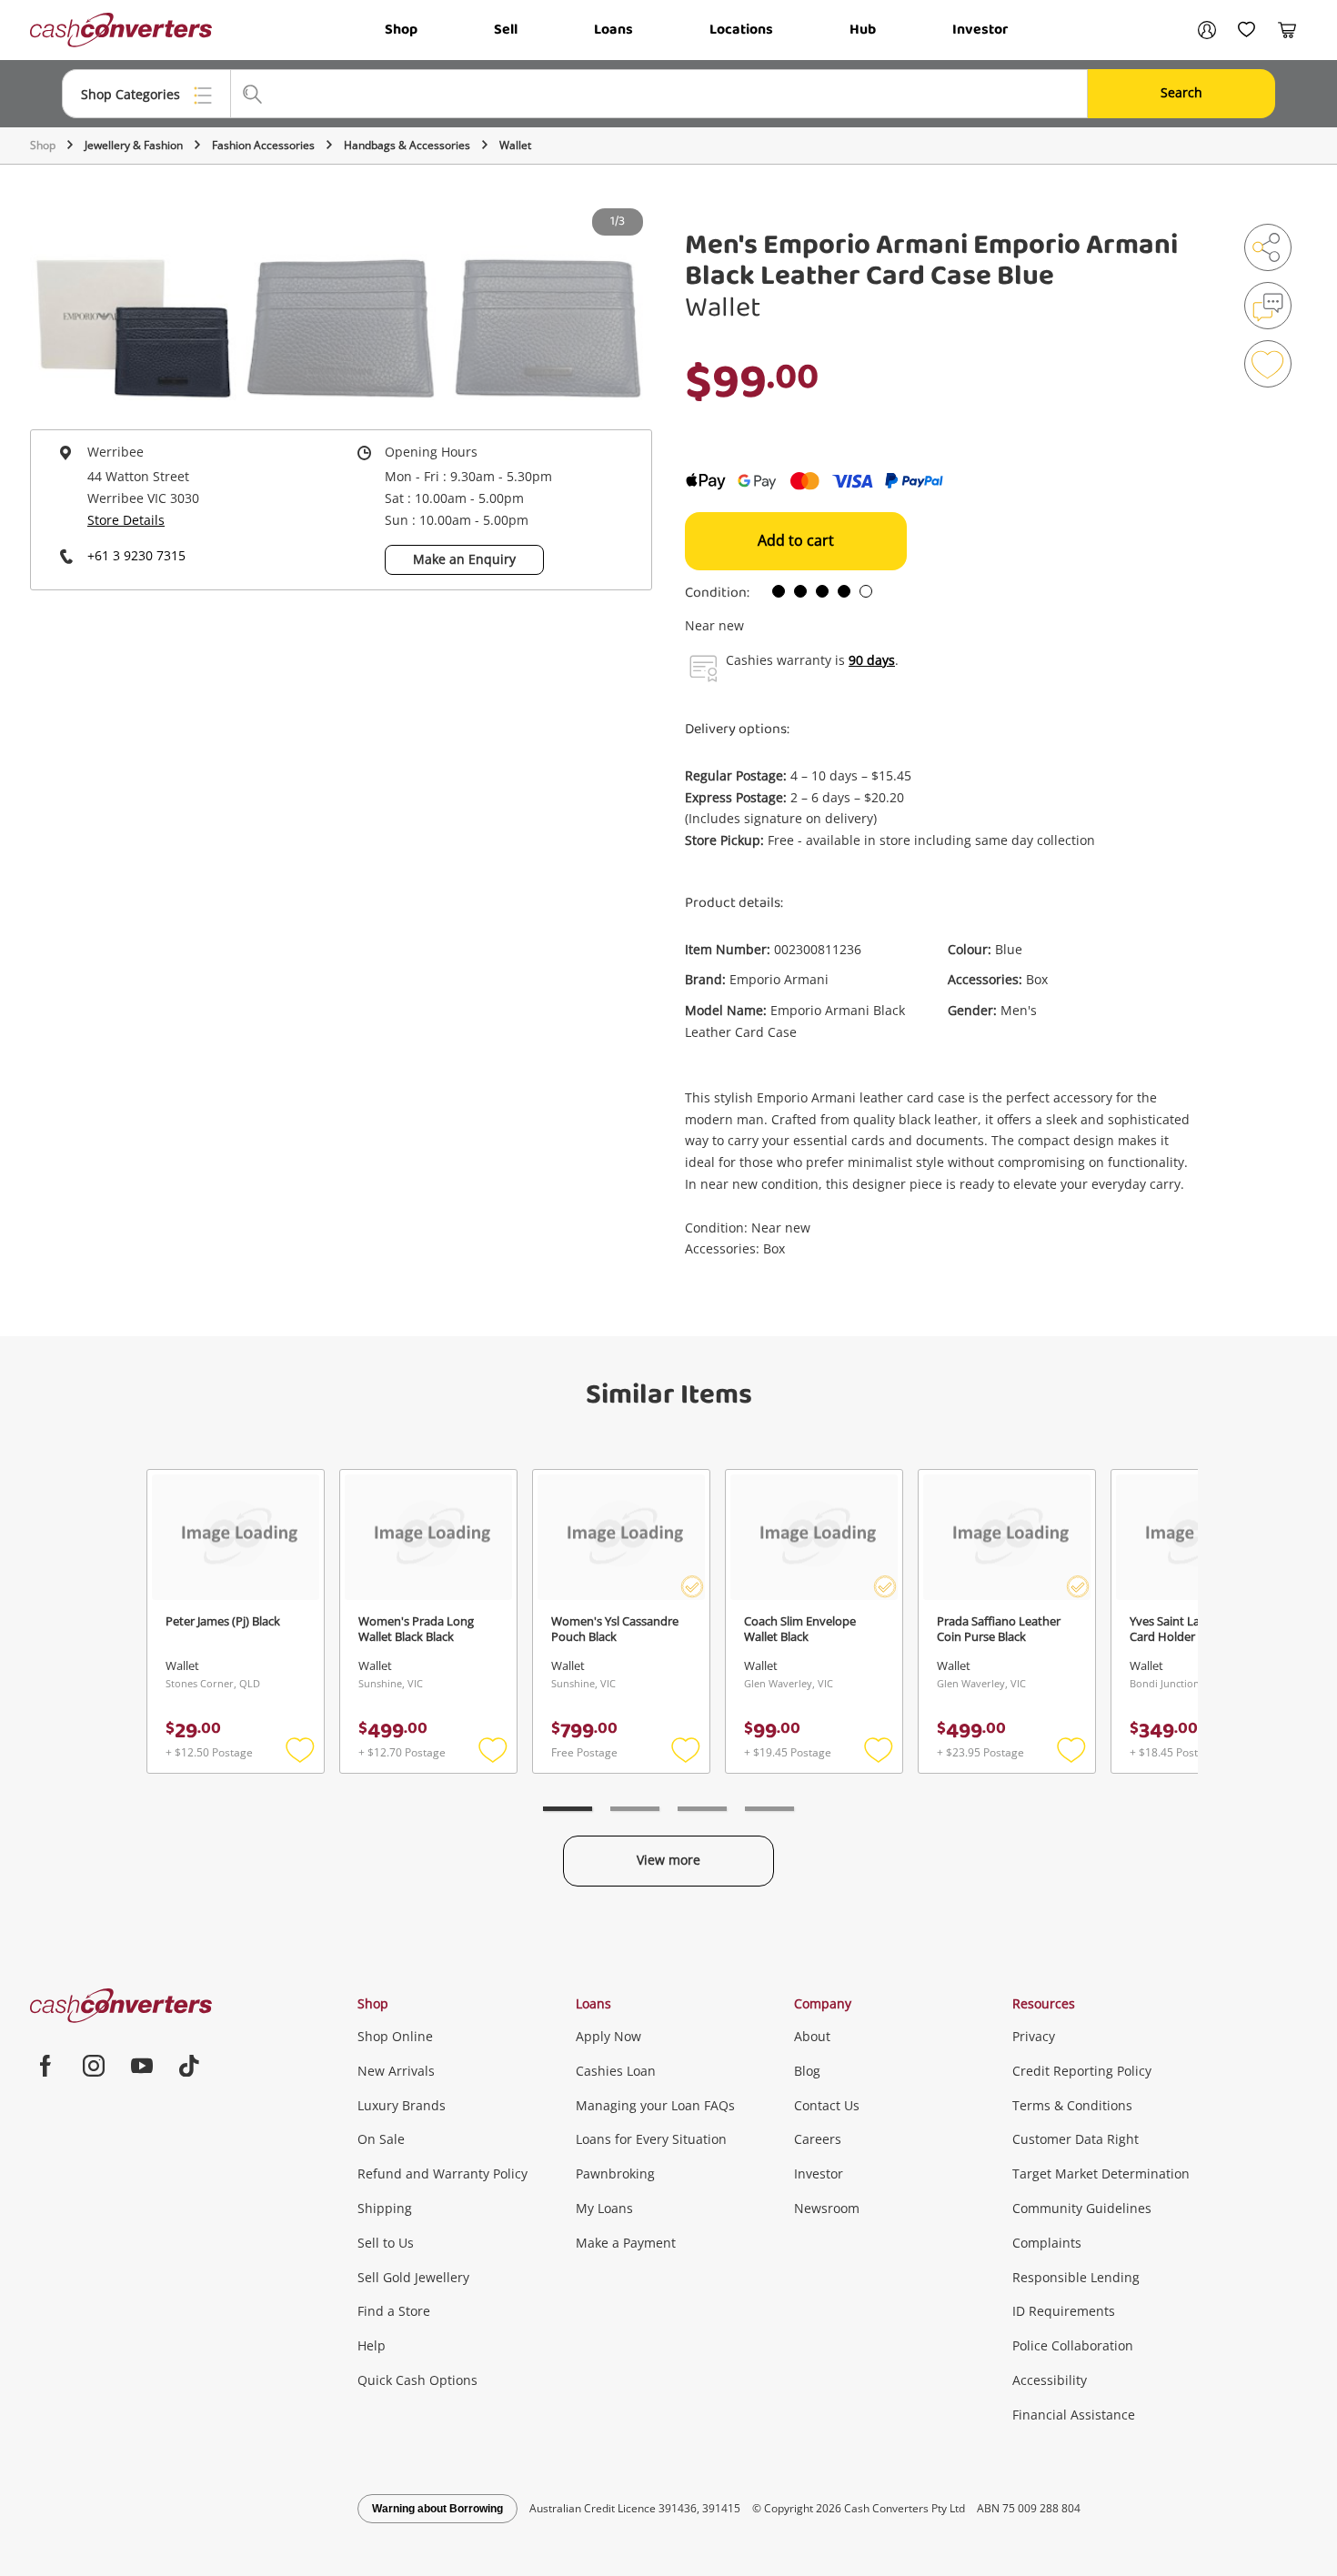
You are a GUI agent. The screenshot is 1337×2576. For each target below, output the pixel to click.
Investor (980, 30)
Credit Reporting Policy (1082, 2071)
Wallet (515, 145)
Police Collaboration (1073, 2345)
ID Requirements (1064, 2311)
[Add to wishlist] (1268, 364)
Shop (401, 30)
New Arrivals (396, 2071)
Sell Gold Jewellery (413, 2277)
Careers (818, 2139)
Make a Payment (626, 2243)
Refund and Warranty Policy (442, 2173)
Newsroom (827, 2208)
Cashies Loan (616, 2071)
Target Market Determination (1101, 2173)
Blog (807, 2071)
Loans (613, 30)
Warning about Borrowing (437, 2509)
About (812, 2036)
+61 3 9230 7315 (136, 555)
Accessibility (1050, 2380)
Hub (863, 30)
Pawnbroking (615, 2173)
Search (1181, 92)
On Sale (381, 2139)
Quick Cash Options (417, 2380)
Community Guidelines (1082, 2208)
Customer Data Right (1076, 2139)
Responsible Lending (1076, 2277)
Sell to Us (386, 2243)
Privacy (1034, 2036)
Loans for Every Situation (651, 2139)
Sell (506, 30)
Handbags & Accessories (407, 145)
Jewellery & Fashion (134, 145)
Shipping (385, 2208)
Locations (741, 30)
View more (668, 1860)
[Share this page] (1268, 247)
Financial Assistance (1074, 2415)
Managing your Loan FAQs (655, 2105)
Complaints (1047, 2243)
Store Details (126, 520)
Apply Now (608, 2036)
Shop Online (395, 2036)
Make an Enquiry (464, 559)
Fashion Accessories (263, 145)
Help (372, 2345)
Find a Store (394, 2311)
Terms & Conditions (1072, 2105)
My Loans (604, 2208)
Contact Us (827, 2105)
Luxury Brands (402, 2105)
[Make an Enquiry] (1268, 306)
